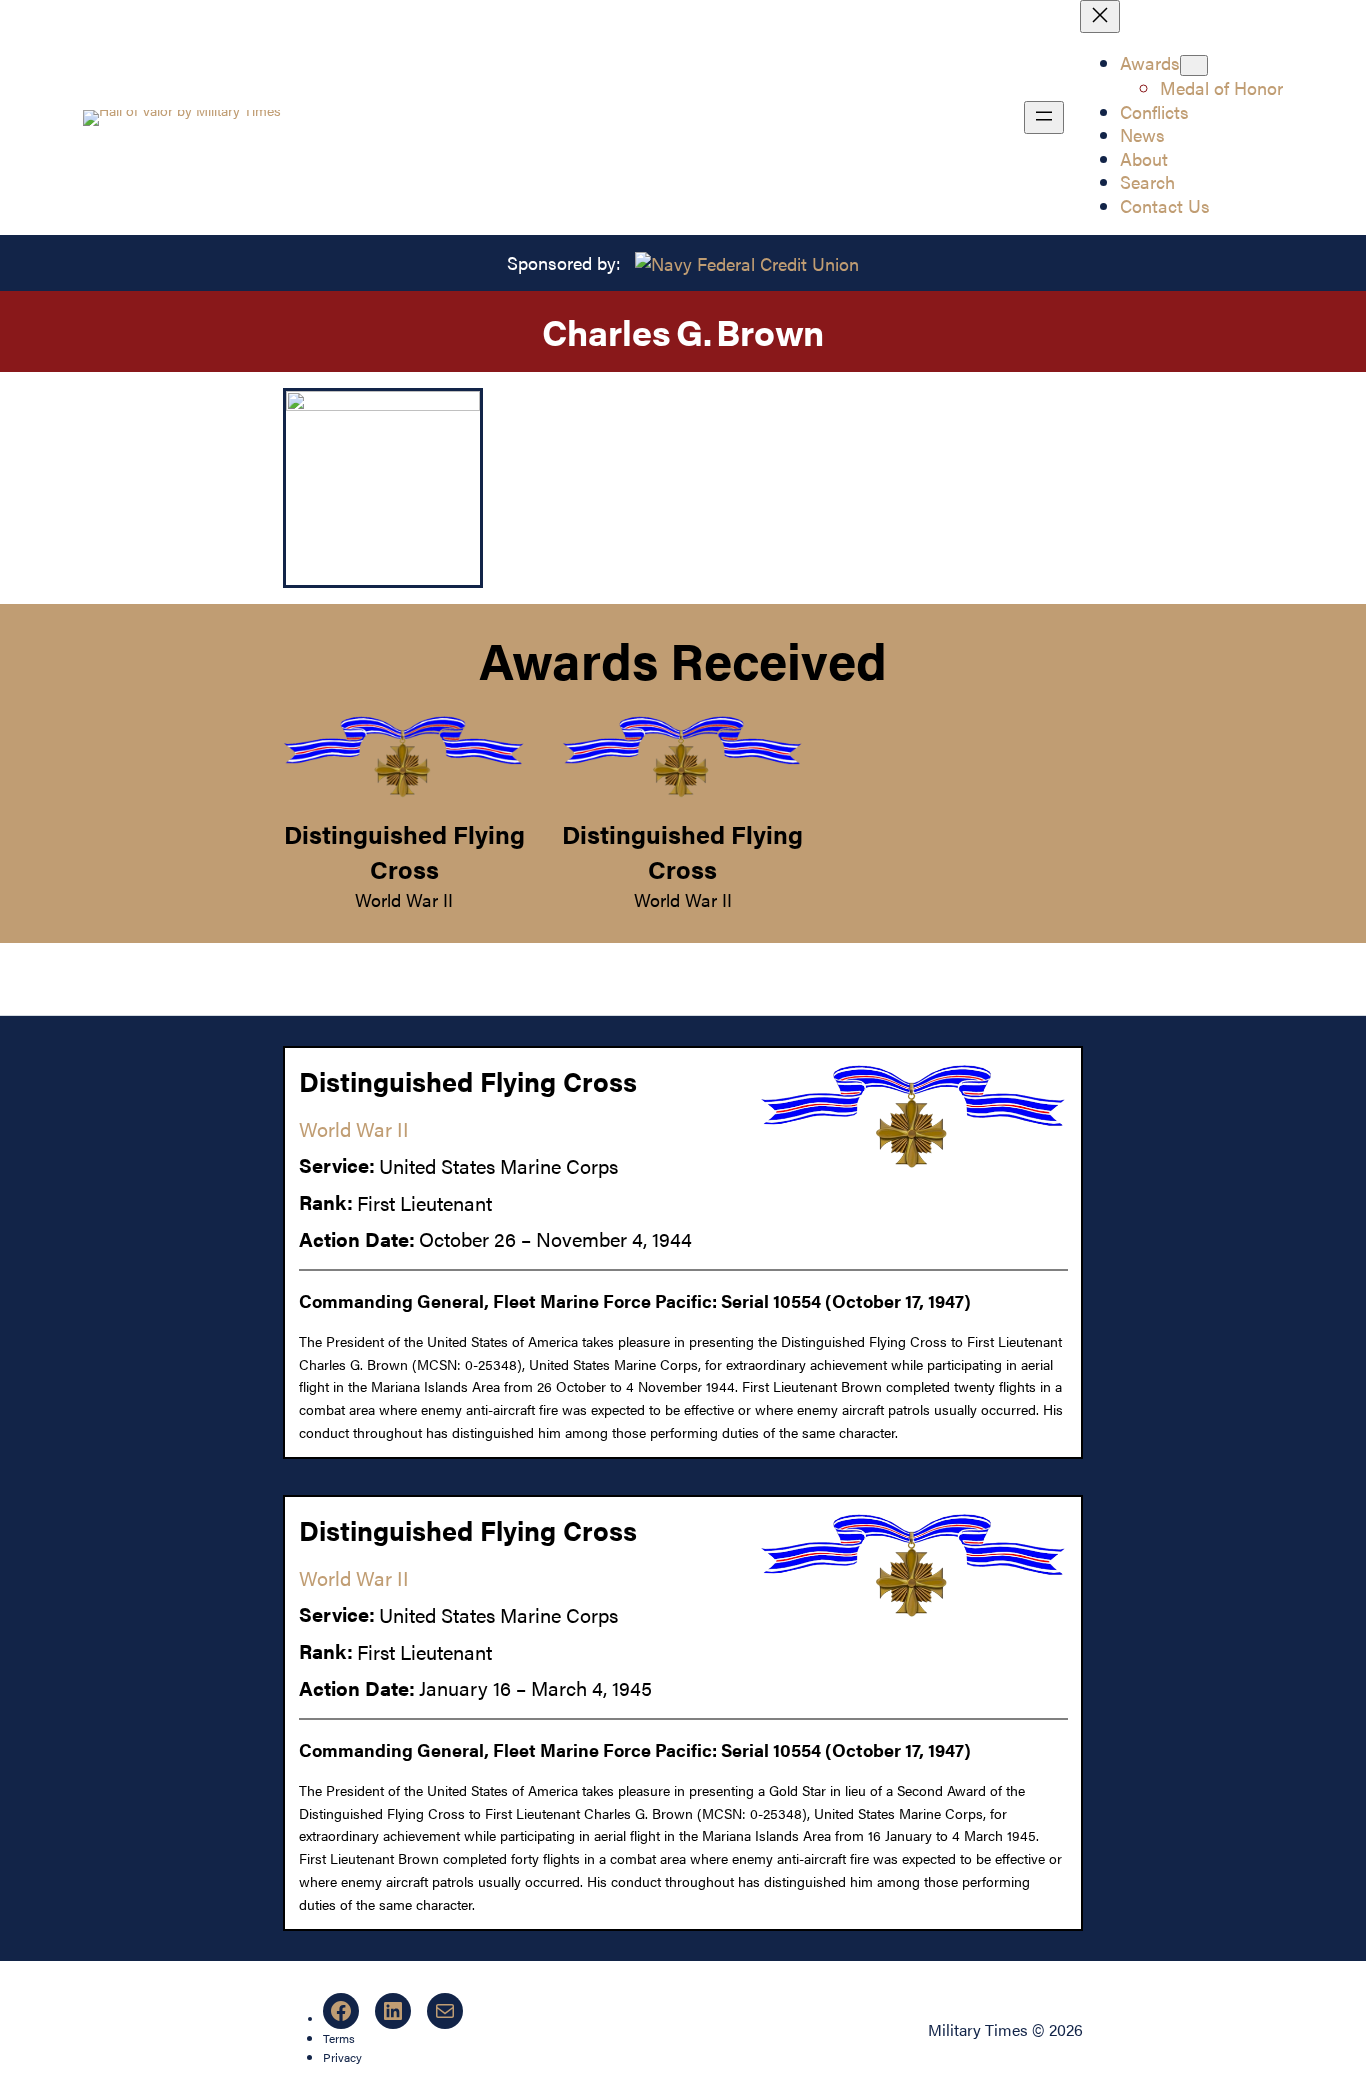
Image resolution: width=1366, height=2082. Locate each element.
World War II (404, 899)
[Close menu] (1100, 16)
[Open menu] (1044, 117)
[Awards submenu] (1194, 65)
